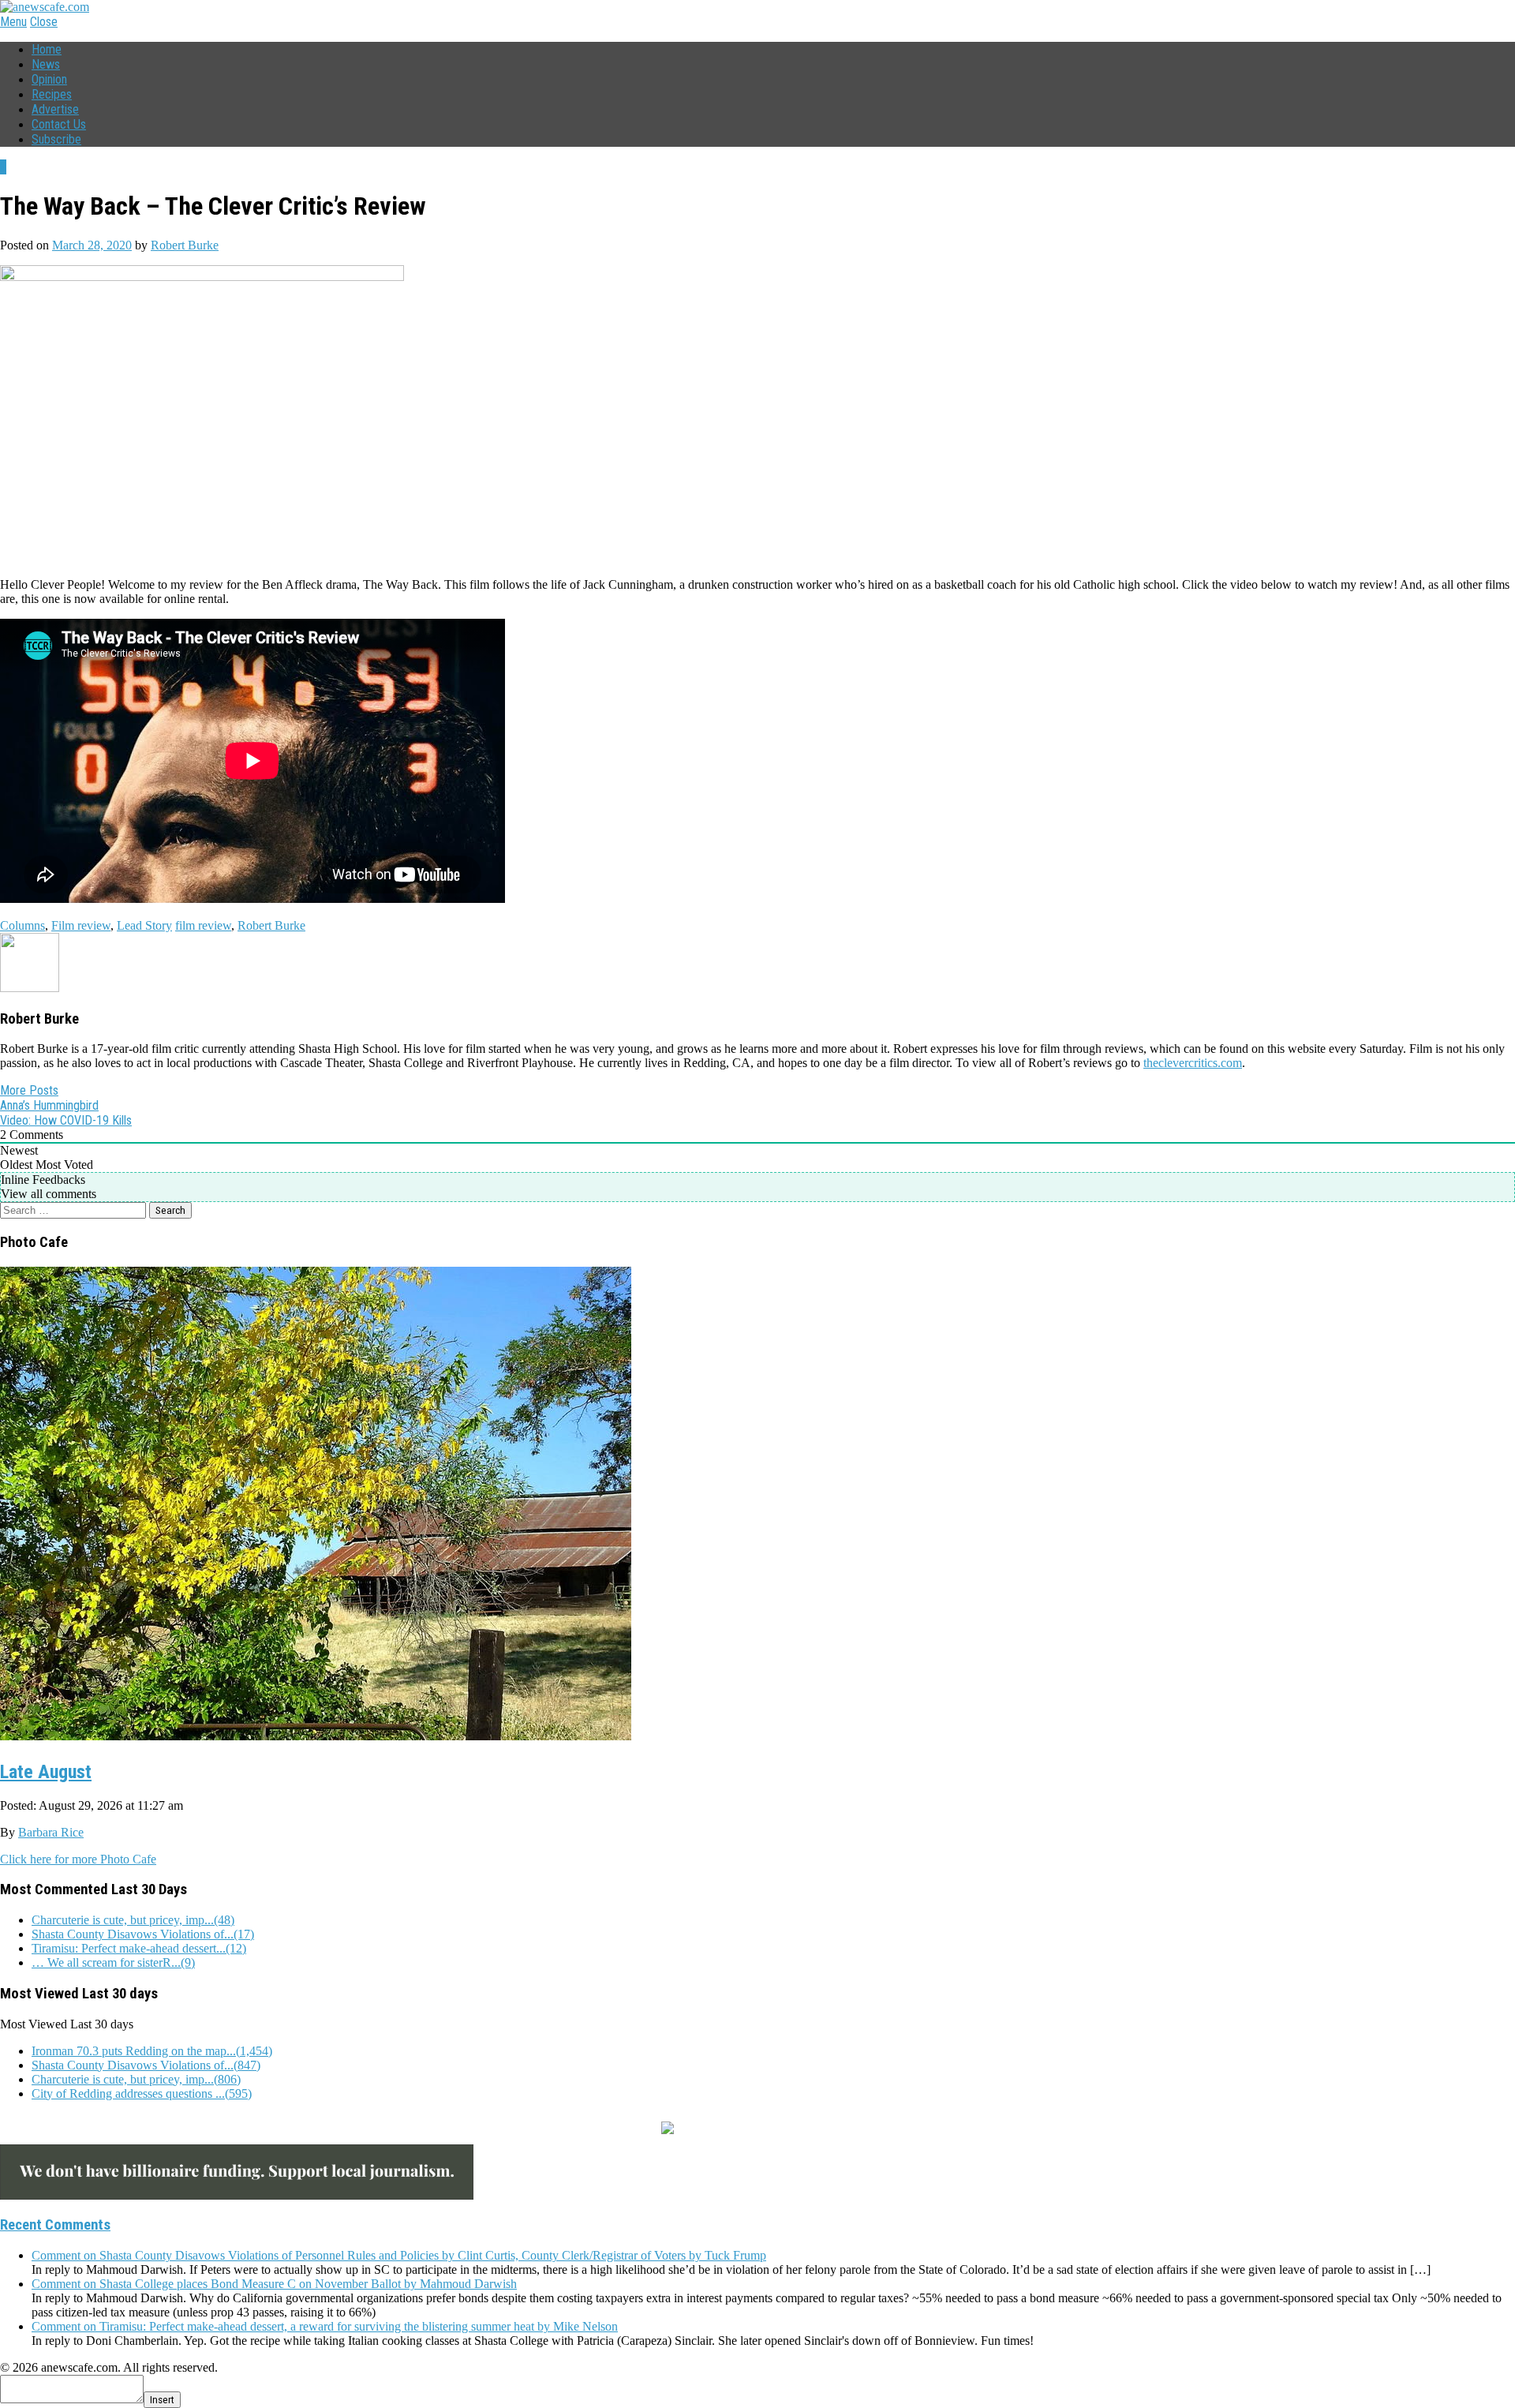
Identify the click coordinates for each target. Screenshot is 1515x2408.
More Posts (29, 1090)
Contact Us (59, 124)
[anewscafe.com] (45, 7)
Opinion (49, 79)
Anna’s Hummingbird (49, 1105)
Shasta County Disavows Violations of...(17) (143, 1934)
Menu (13, 22)
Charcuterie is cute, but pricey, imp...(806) (136, 2079)
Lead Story (144, 925)
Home (47, 49)
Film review (81, 925)
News (46, 64)
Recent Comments (55, 2225)
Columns (22, 925)
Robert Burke (185, 245)
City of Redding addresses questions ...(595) (142, 2093)
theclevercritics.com (1193, 1063)
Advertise (55, 109)
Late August (46, 1772)
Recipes (52, 94)
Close (44, 22)
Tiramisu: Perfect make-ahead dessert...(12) (139, 1948)
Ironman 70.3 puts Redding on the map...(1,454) (152, 2051)
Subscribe (56, 139)
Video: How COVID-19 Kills (66, 1120)
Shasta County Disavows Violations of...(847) (146, 2065)
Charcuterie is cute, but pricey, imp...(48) (133, 1920)
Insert (162, 2400)
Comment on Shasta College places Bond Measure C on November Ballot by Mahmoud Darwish (274, 2284)
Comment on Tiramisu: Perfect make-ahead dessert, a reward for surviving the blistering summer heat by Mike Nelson (325, 2326)
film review (203, 925)
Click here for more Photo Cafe (78, 1859)
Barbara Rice (51, 1832)
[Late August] (316, 1734)
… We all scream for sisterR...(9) (113, 1962)
